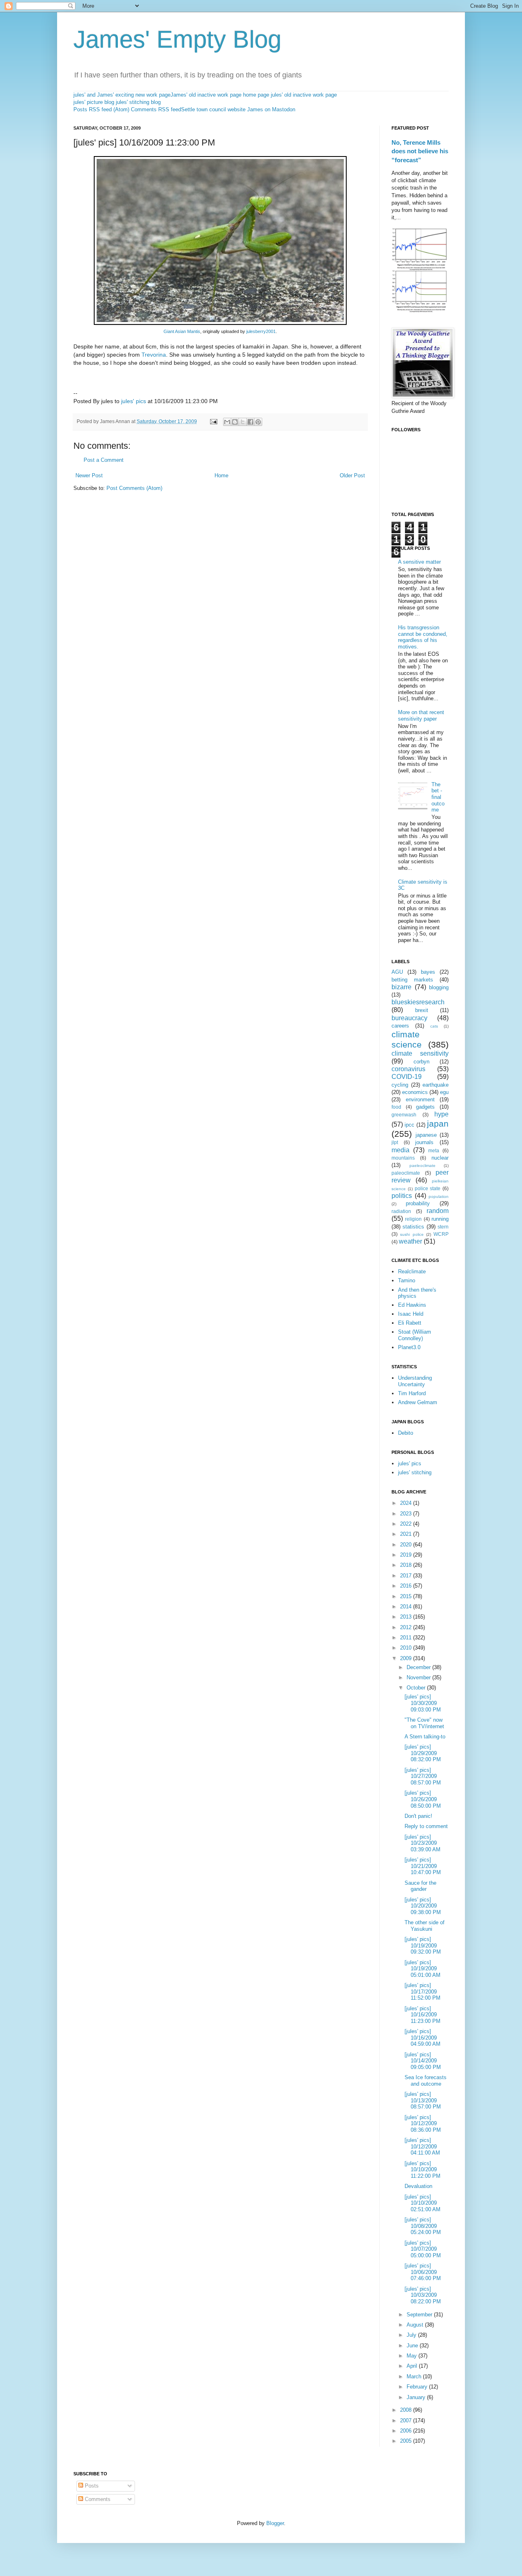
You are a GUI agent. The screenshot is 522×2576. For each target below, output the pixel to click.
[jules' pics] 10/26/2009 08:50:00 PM (423, 1799)
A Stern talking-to (425, 1737)
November (419, 1677)
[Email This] (227, 422)
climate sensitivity (420, 1053)
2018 (407, 1565)
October (417, 1688)
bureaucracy (409, 1018)
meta (434, 1150)
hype (441, 1114)
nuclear (440, 1158)
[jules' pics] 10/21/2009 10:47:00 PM (423, 1866)
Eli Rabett (410, 1323)
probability (418, 1203)
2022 (407, 1524)
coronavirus (408, 1069)
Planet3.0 (409, 1347)
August (416, 2325)
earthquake (436, 1085)
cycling (400, 1085)
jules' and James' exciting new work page (122, 95)
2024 (407, 1503)
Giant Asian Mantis (182, 331)
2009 (407, 1658)
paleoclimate (406, 1173)
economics (415, 1092)
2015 (407, 1596)
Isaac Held (411, 1314)
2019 (407, 1555)
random (438, 1211)
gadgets (425, 1107)
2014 (407, 1607)
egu (444, 1092)
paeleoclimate (422, 1166)
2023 (407, 1514)
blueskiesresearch (418, 1002)
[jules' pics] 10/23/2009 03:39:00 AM (422, 1843)
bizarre (401, 987)
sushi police (412, 1234)
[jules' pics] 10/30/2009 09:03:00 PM (423, 1703)
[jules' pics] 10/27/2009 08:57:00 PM (423, 1776)
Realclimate (412, 1271)
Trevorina (154, 355)
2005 (407, 2441)
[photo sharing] (220, 323)
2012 (407, 1627)
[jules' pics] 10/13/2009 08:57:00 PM (423, 2100)
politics (402, 1196)
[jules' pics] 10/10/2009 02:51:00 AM (422, 2203)
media (400, 1150)
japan (438, 1124)
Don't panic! (418, 1816)
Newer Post (89, 475)
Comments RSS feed (156, 109)
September (420, 2315)
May (413, 2356)
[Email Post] (213, 421)
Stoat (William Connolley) (415, 1335)
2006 (407, 2431)
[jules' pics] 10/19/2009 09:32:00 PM (423, 1945)
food (396, 1107)
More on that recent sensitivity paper (421, 716)
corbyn (421, 1062)
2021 (407, 1534)
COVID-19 (407, 1077)
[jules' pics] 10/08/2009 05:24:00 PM (423, 2226)
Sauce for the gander (420, 1886)
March (415, 2376)
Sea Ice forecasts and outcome (426, 2081)
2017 (407, 1576)
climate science (407, 1039)
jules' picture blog (94, 102)
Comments (97, 2499)
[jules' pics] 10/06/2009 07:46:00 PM (423, 2272)
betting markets (412, 980)
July (412, 2335)
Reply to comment (426, 1826)
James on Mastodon (271, 109)
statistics (413, 1227)
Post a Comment (104, 460)
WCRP (441, 1234)
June (413, 2346)
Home (221, 475)
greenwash (404, 1115)
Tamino (407, 1280)
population (439, 1196)
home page (256, 95)
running (440, 1219)
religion (413, 1219)
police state (428, 1188)
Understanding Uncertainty (415, 1381)
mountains (403, 1158)
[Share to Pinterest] (258, 422)
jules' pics (134, 401)
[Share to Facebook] (250, 422)
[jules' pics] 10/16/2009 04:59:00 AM (422, 2038)
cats (434, 1026)
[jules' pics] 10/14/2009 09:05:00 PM (423, 2061)
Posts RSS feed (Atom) (101, 109)
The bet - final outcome (438, 797)
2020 (407, 1545)
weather (410, 1241)
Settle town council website (213, 109)
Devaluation (418, 2186)
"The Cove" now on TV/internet (424, 1723)
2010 (407, 1648)
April (413, 2366)
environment (420, 1099)
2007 (407, 2421)
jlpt (395, 1142)
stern (443, 1227)
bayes (428, 972)
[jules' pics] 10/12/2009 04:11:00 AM (422, 2146)
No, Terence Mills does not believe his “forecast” (420, 151)
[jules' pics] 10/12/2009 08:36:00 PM (423, 2124)
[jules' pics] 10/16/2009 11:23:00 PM (422, 2015)
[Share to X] (243, 422)
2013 (407, 1617)
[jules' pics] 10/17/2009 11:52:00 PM (422, 1992)
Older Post (352, 475)
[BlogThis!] (235, 422)
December (419, 1667)
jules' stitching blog (138, 102)
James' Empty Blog (177, 39)
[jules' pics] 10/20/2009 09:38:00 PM (423, 1906)
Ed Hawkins (412, 1305)
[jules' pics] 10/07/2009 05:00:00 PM (423, 2249)
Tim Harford (412, 1393)
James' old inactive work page (206, 95)
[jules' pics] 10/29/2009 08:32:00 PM (423, 1753)
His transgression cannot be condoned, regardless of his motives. (423, 637)
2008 (407, 2410)
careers (400, 1026)
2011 (407, 1638)
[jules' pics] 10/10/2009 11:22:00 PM (422, 2170)
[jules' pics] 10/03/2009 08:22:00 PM (423, 2295)
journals (424, 1142)
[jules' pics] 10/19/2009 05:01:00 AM (422, 1969)
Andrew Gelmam (418, 1402)
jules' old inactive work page (304, 95)
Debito (406, 1433)
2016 (407, 1586)
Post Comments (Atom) (134, 488)
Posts (91, 2486)
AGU (397, 972)
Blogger (275, 2523)
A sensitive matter (419, 562)
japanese (426, 1135)
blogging (439, 987)
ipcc (409, 1125)
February (418, 2387)
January (417, 2397)
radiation (401, 1211)
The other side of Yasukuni (425, 1926)
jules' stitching (415, 1472)
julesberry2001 (261, 331)
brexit (422, 1010)
